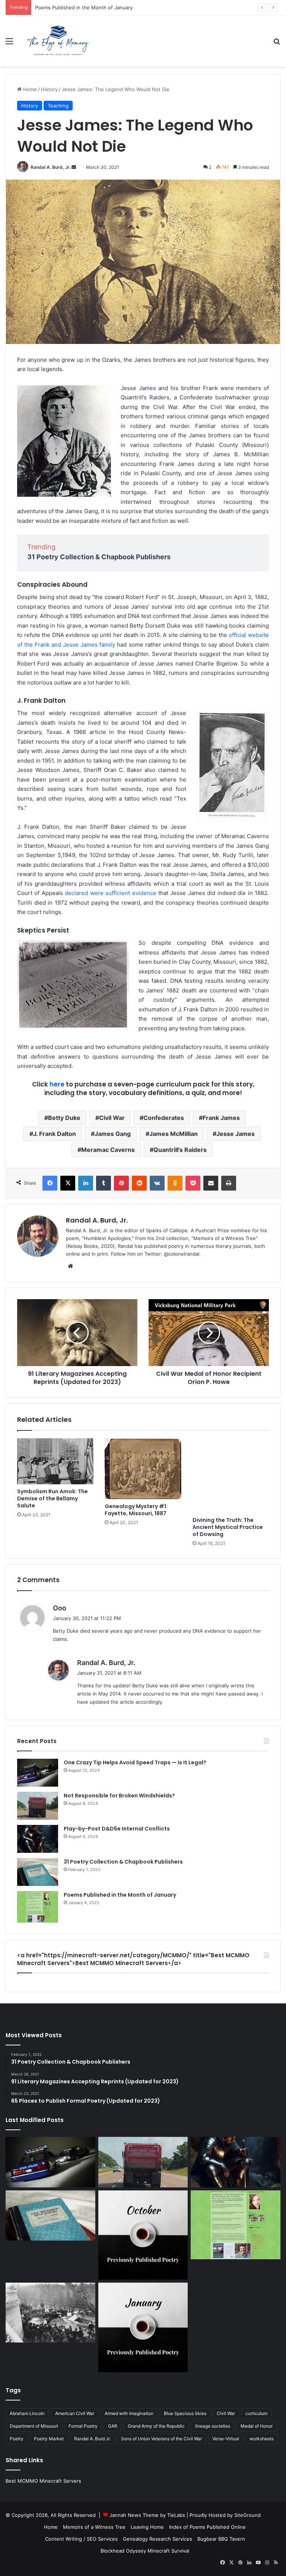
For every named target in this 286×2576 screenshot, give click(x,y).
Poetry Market (49, 2439)
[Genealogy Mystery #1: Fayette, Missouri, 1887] (143, 1469)
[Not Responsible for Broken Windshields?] (38, 1806)
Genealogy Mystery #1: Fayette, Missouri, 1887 (136, 1510)
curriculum (256, 2413)
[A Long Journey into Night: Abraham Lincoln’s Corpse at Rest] (50, 2312)
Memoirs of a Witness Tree (94, 2527)
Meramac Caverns (108, 1150)
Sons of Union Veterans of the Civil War (161, 2439)
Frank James (221, 1118)
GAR (113, 2426)
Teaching (58, 106)
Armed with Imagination (129, 2413)
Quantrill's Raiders (180, 1150)
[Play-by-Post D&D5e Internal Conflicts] (38, 1839)
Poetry (17, 2439)
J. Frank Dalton (55, 1134)
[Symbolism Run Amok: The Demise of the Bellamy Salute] (55, 1461)
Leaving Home (147, 2527)
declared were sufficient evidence (110, 893)
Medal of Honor (257, 2426)
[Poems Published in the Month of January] (38, 1907)
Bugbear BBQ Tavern (221, 2539)
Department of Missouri (34, 2426)
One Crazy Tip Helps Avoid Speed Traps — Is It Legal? (135, 1762)
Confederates (164, 1118)
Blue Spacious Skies (185, 2413)
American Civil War (75, 2413)
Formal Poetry (83, 2426)
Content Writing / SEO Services (81, 2539)
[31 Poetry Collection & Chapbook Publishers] (38, 1872)
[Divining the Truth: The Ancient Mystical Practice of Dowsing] (231, 1476)
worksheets (262, 2439)
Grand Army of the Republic (156, 2426)
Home (29, 89)
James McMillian (174, 1134)
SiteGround (247, 2515)
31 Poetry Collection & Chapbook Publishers (99, 557)
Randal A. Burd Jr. (92, 2439)
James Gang (113, 1134)
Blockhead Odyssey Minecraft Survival (145, 2551)
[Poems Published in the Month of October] (143, 2235)
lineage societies (213, 2426)
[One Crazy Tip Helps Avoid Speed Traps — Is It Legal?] (38, 1773)
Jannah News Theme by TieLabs (147, 2515)
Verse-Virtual (226, 2439)
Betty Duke (64, 1118)
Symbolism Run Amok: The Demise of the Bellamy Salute (53, 1498)
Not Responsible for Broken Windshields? (119, 1796)
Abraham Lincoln (27, 2413)
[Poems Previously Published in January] (143, 2327)
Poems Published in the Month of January (84, 7)
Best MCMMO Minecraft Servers (43, 2481)
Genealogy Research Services (158, 2539)
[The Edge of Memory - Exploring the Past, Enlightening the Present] (58, 41)
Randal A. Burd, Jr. (50, 167)
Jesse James (236, 1134)
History (49, 89)
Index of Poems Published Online (207, 2527)
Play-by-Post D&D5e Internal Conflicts (117, 1829)
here (57, 1084)
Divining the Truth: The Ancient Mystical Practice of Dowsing (228, 1527)
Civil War (112, 1118)
